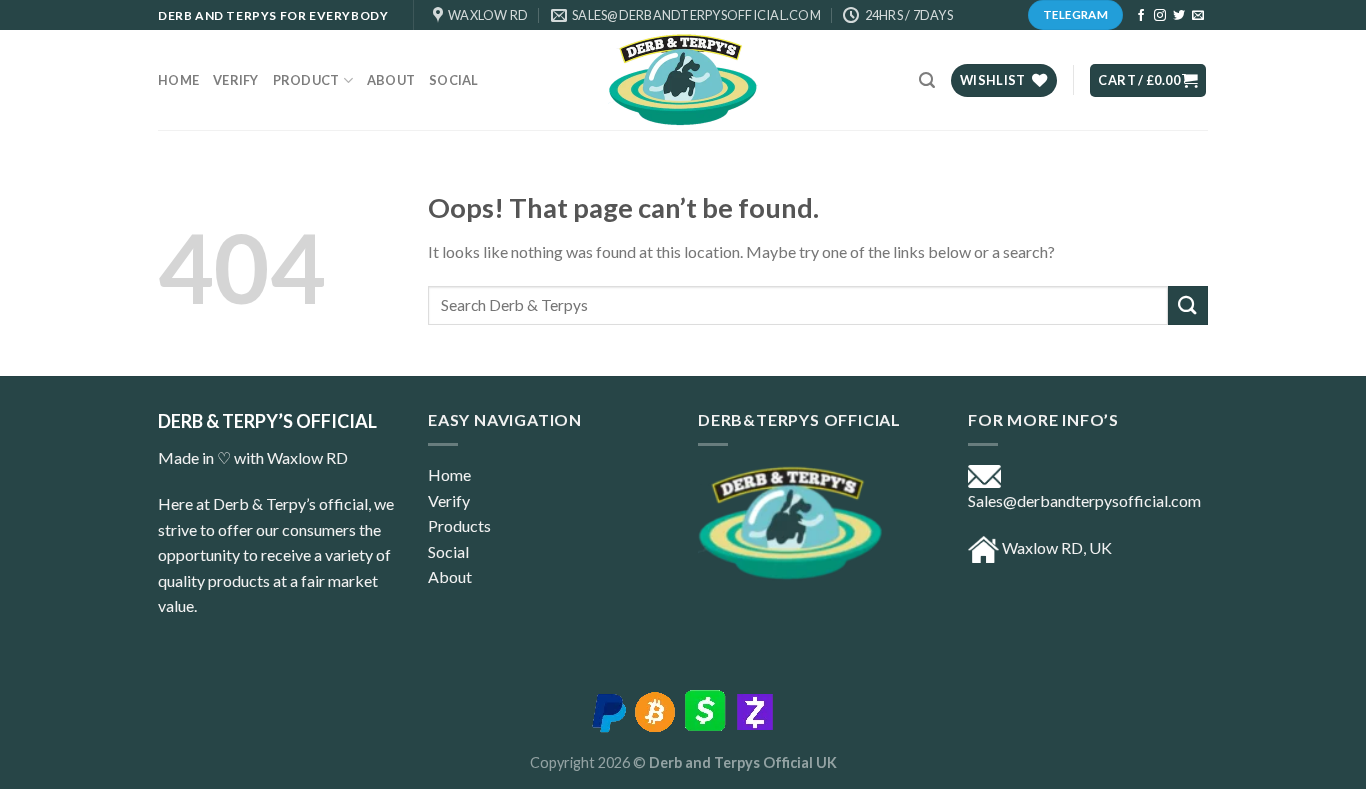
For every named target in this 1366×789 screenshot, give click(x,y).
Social (454, 80)
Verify (236, 80)
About (450, 576)
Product (306, 80)
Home (178, 80)
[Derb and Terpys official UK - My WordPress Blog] (683, 80)
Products (459, 525)
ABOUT (391, 80)
